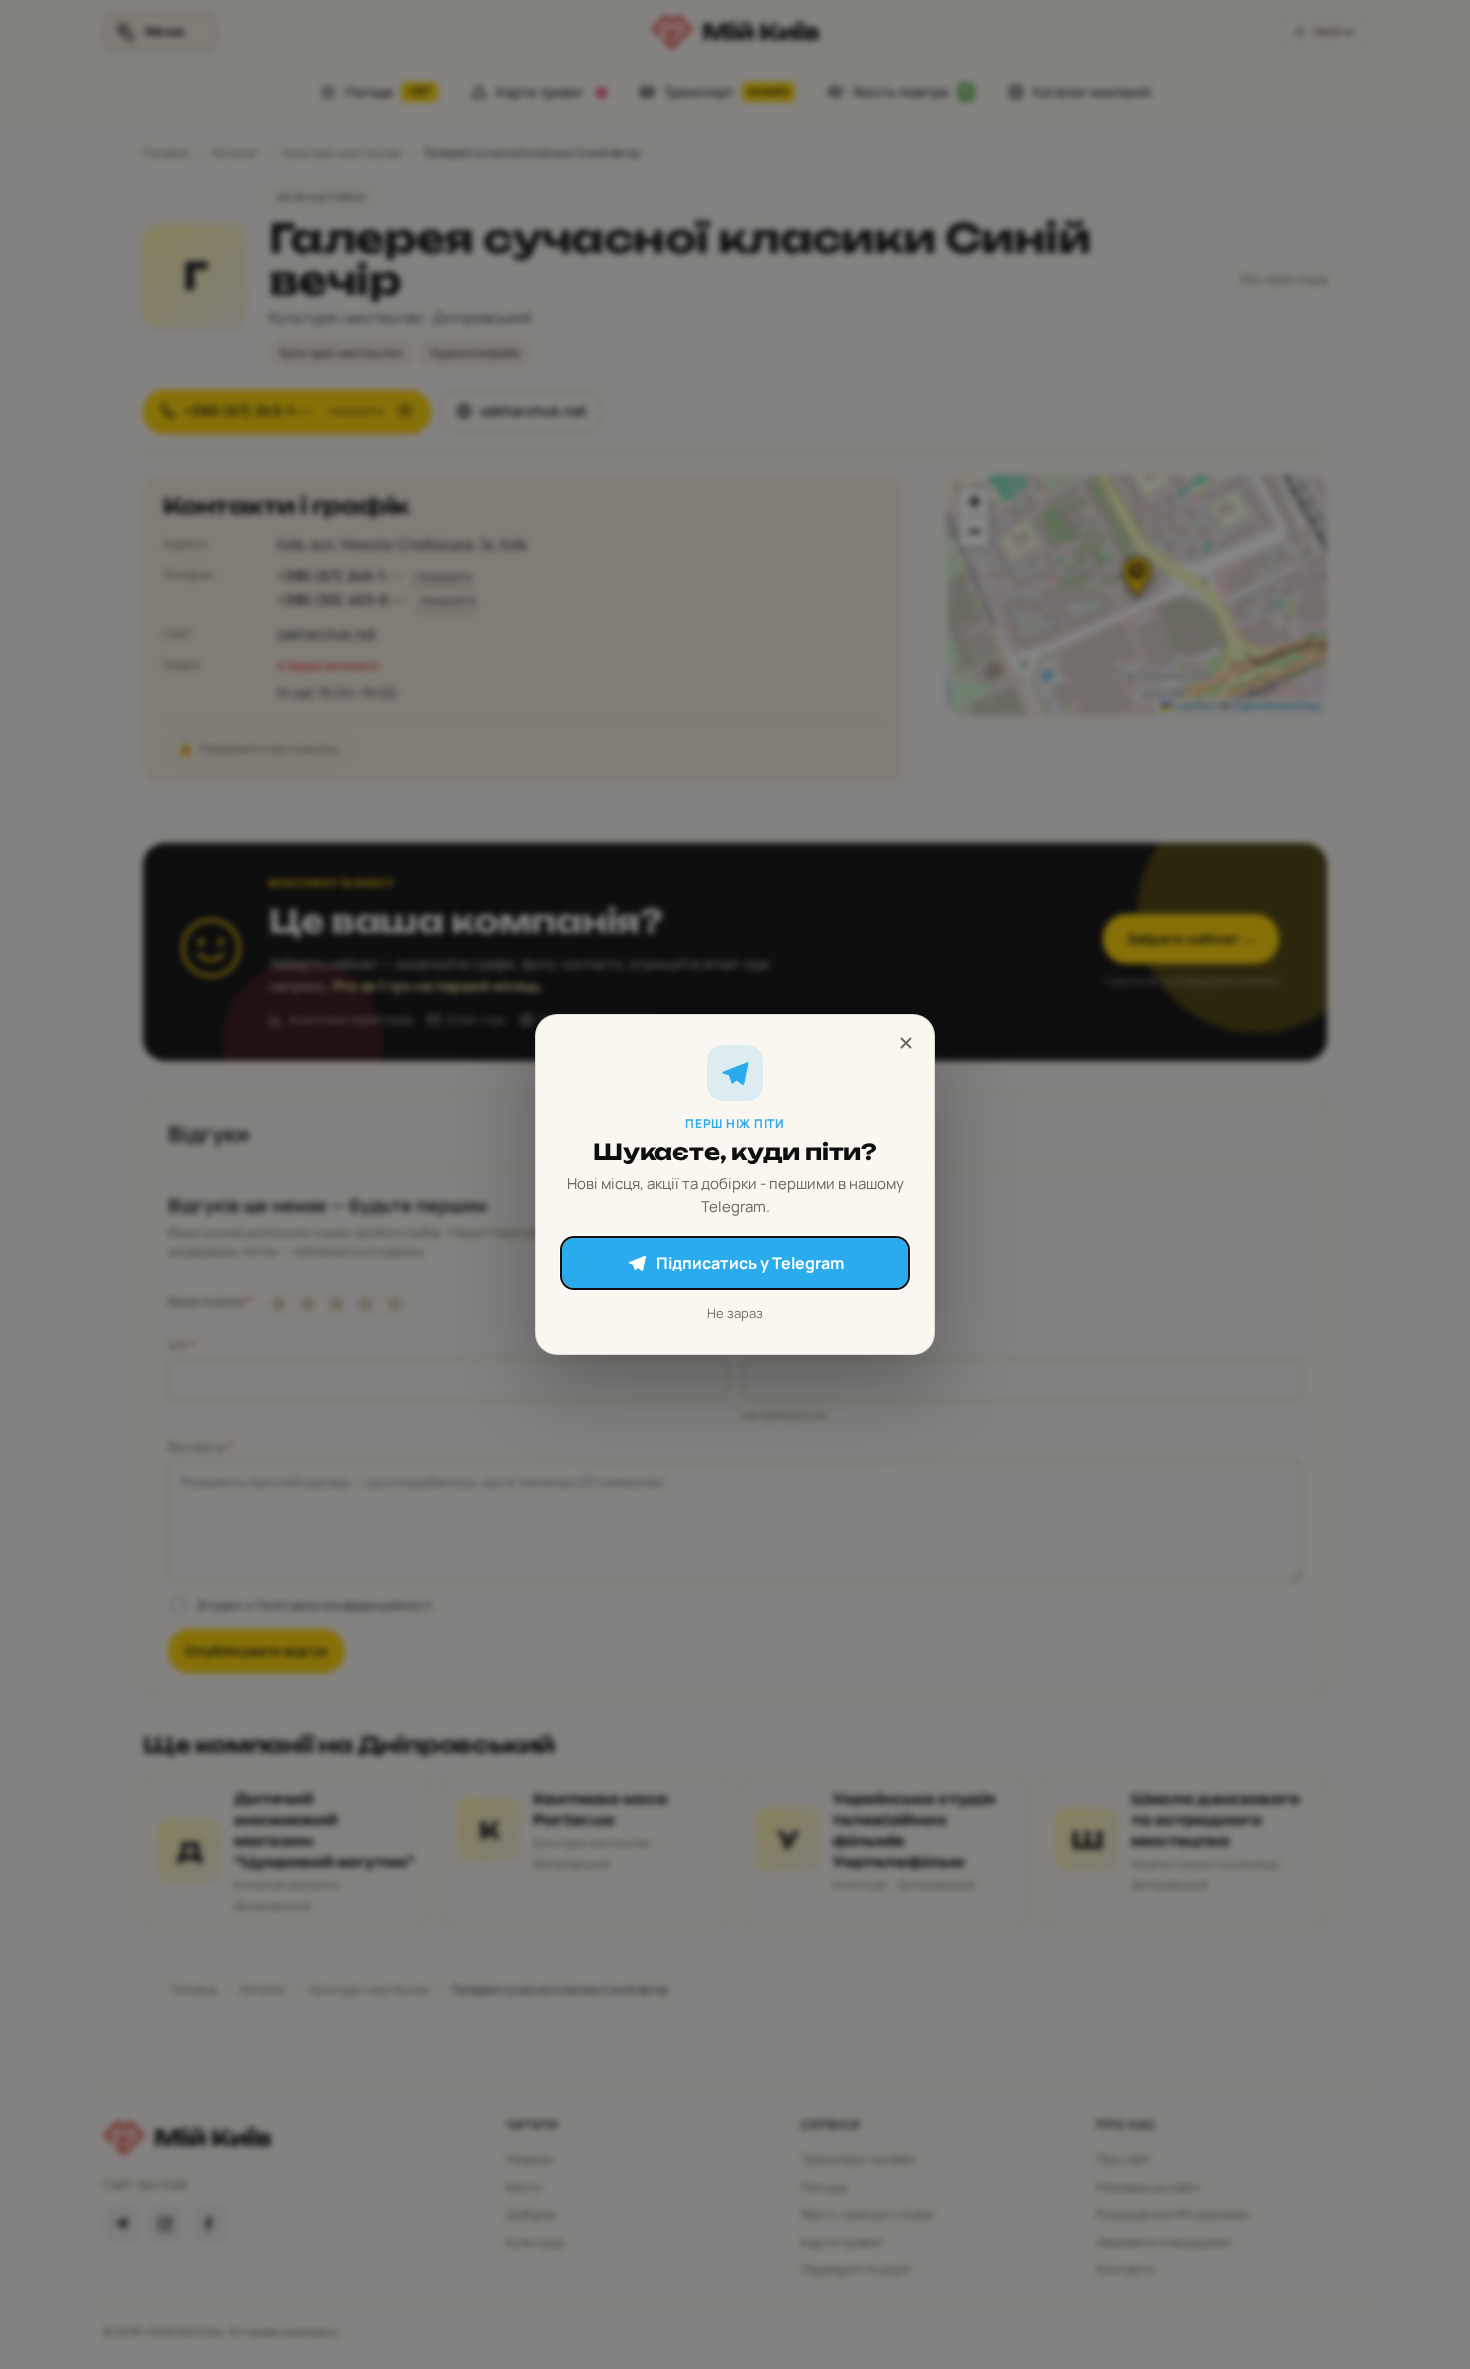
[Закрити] (906, 1043)
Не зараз (735, 1313)
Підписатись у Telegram (750, 1263)
